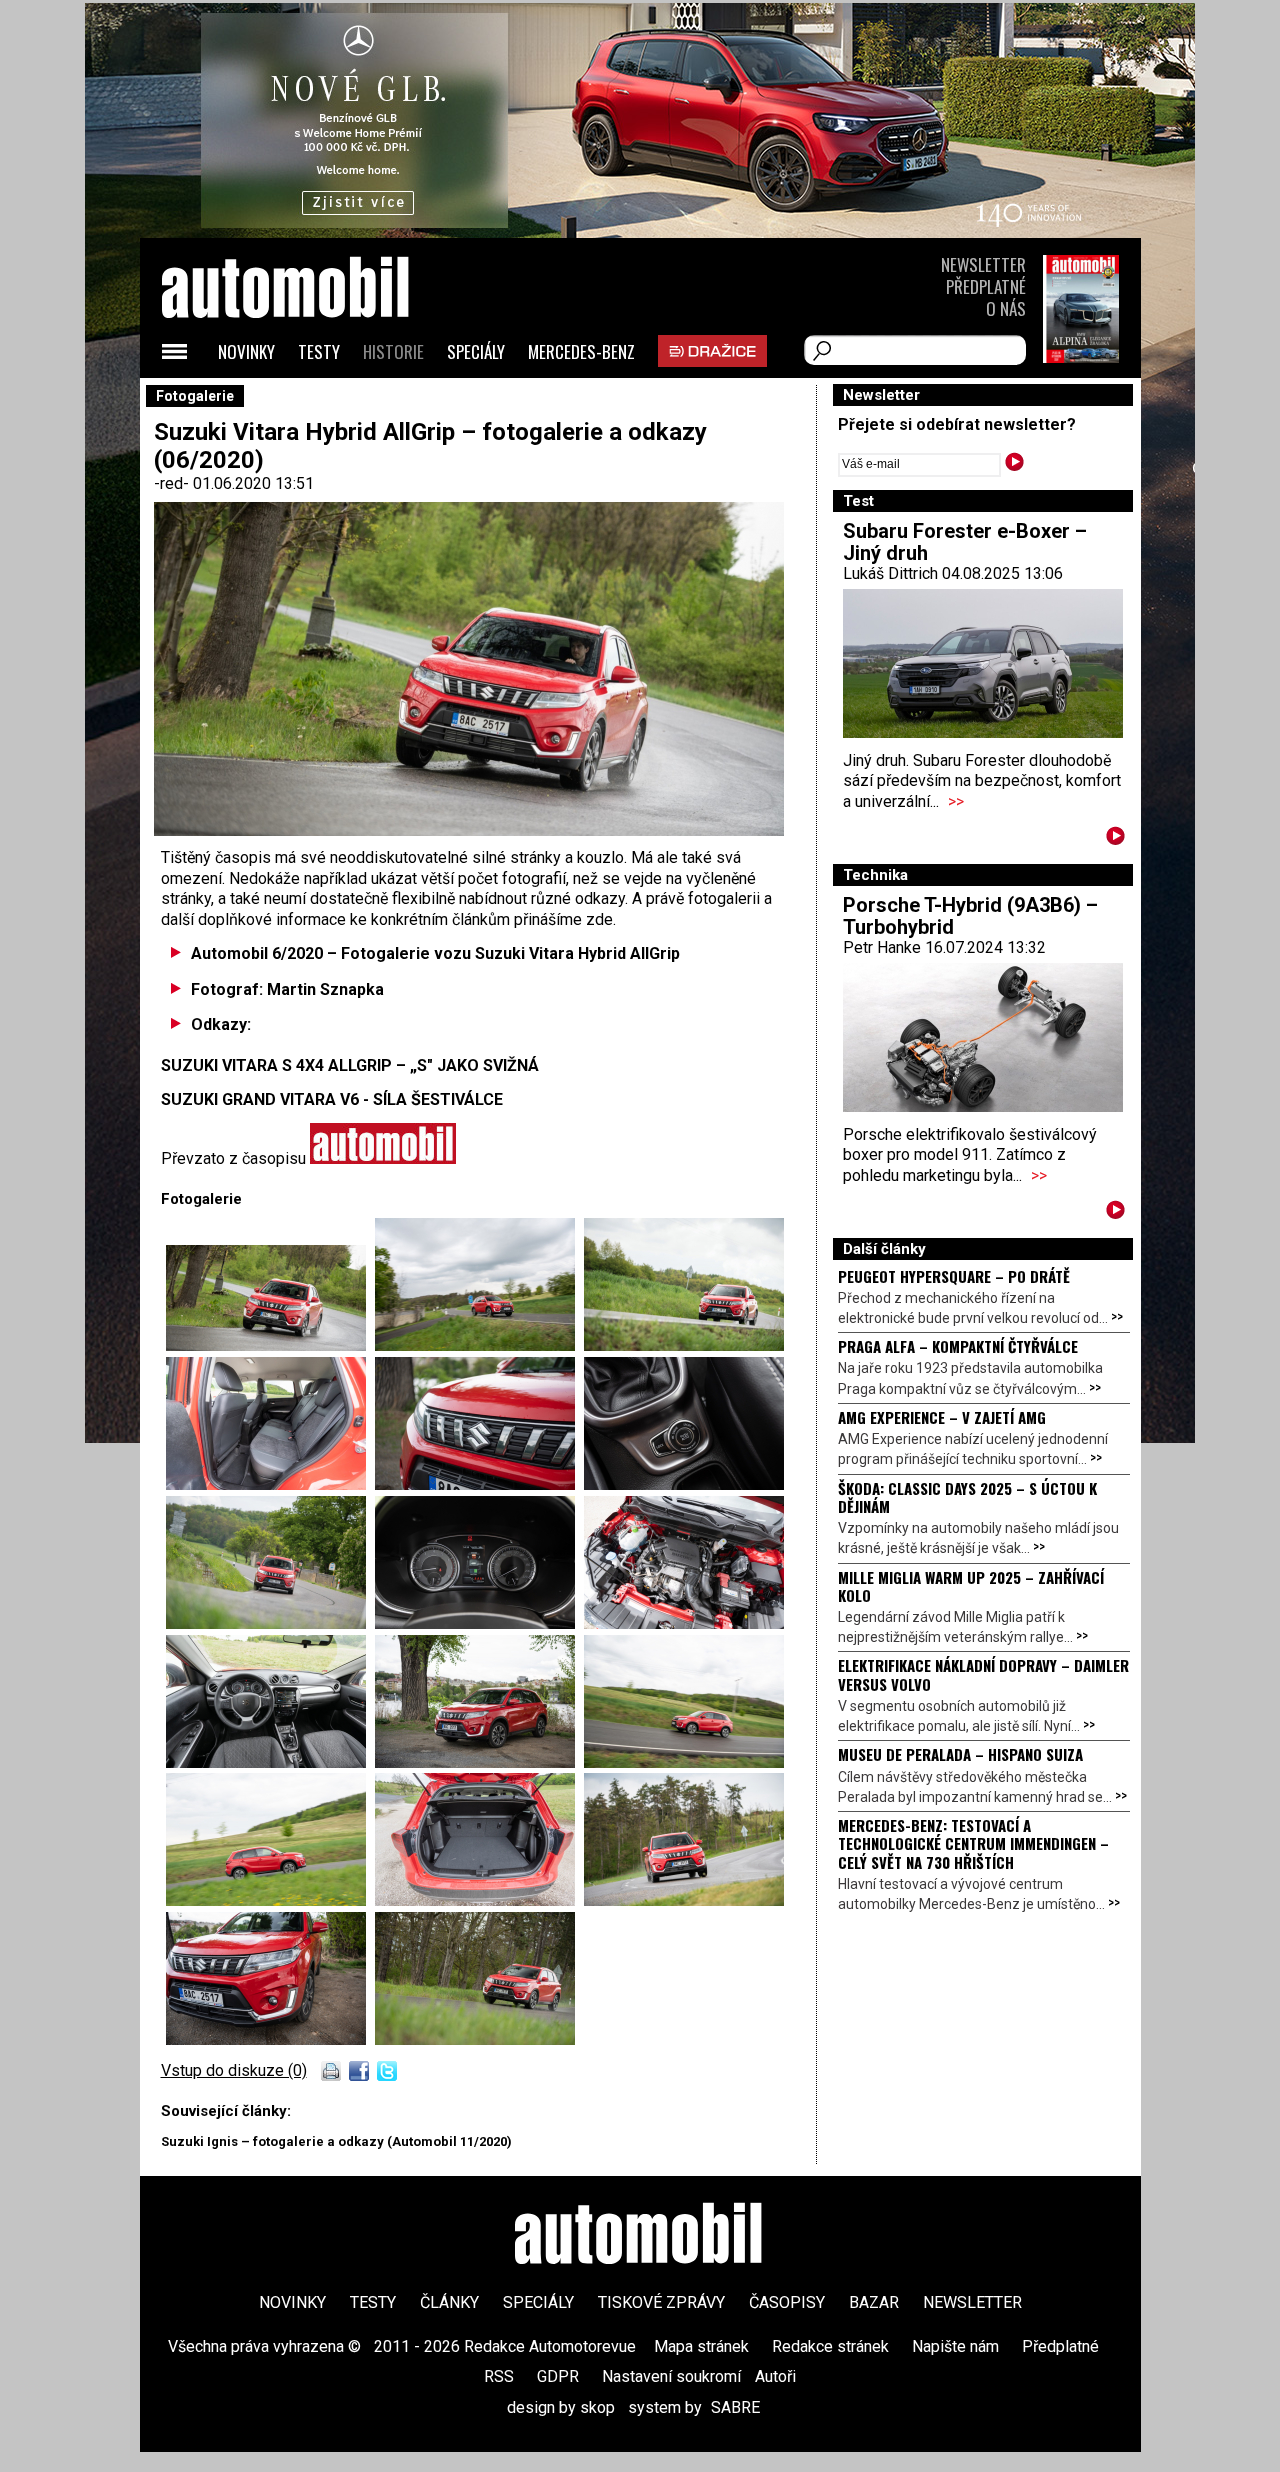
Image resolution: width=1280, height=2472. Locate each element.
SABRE (735, 2407)
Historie (393, 351)
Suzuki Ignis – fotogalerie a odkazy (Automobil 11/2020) (336, 2141)
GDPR (558, 2376)
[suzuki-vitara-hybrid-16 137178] (479, 1345)
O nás (1006, 308)
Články (449, 2302)
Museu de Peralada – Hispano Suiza (960, 1754)
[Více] (1115, 839)
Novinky (246, 351)
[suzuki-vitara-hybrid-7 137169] (684, 1484)
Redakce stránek (830, 2346)
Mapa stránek (701, 2346)
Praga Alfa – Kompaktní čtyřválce (958, 1346)
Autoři (775, 2376)
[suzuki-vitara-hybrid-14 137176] (270, 1900)
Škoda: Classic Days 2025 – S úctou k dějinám (967, 1497)
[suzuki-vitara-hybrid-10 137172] (270, 2039)
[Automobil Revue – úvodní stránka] (312, 400)
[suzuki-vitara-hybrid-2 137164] (475, 2039)
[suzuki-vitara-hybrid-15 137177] (479, 1900)
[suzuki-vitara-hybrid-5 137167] (479, 1484)
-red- (173, 483)
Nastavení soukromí (671, 2376)
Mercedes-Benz (581, 351)
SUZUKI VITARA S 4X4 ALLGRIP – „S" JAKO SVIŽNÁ (350, 1065)
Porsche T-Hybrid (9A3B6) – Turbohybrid (970, 916)
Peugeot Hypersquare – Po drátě (954, 1276)
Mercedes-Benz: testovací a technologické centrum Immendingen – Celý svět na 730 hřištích (973, 1843)
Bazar (874, 2302)
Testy (319, 351)
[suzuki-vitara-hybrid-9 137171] (479, 1623)
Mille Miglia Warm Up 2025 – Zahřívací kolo (971, 1586)
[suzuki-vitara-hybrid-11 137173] (270, 1762)
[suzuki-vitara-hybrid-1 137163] (684, 1623)
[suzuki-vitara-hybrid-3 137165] (684, 1345)
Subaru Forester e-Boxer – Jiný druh (965, 542)
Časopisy (787, 2302)
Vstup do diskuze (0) (234, 2070)
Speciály (476, 351)
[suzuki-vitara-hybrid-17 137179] (684, 1900)
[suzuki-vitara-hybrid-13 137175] (684, 1762)
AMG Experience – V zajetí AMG (942, 1417)
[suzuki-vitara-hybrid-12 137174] (479, 1762)
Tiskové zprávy (661, 2302)
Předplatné (986, 286)
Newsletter (983, 264)
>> (956, 801)
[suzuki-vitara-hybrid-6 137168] (270, 1345)
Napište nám (955, 2346)
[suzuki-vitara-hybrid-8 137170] (270, 1623)
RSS (499, 2376)
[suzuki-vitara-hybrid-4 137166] (270, 1484)
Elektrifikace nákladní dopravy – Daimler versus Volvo (983, 1674)
